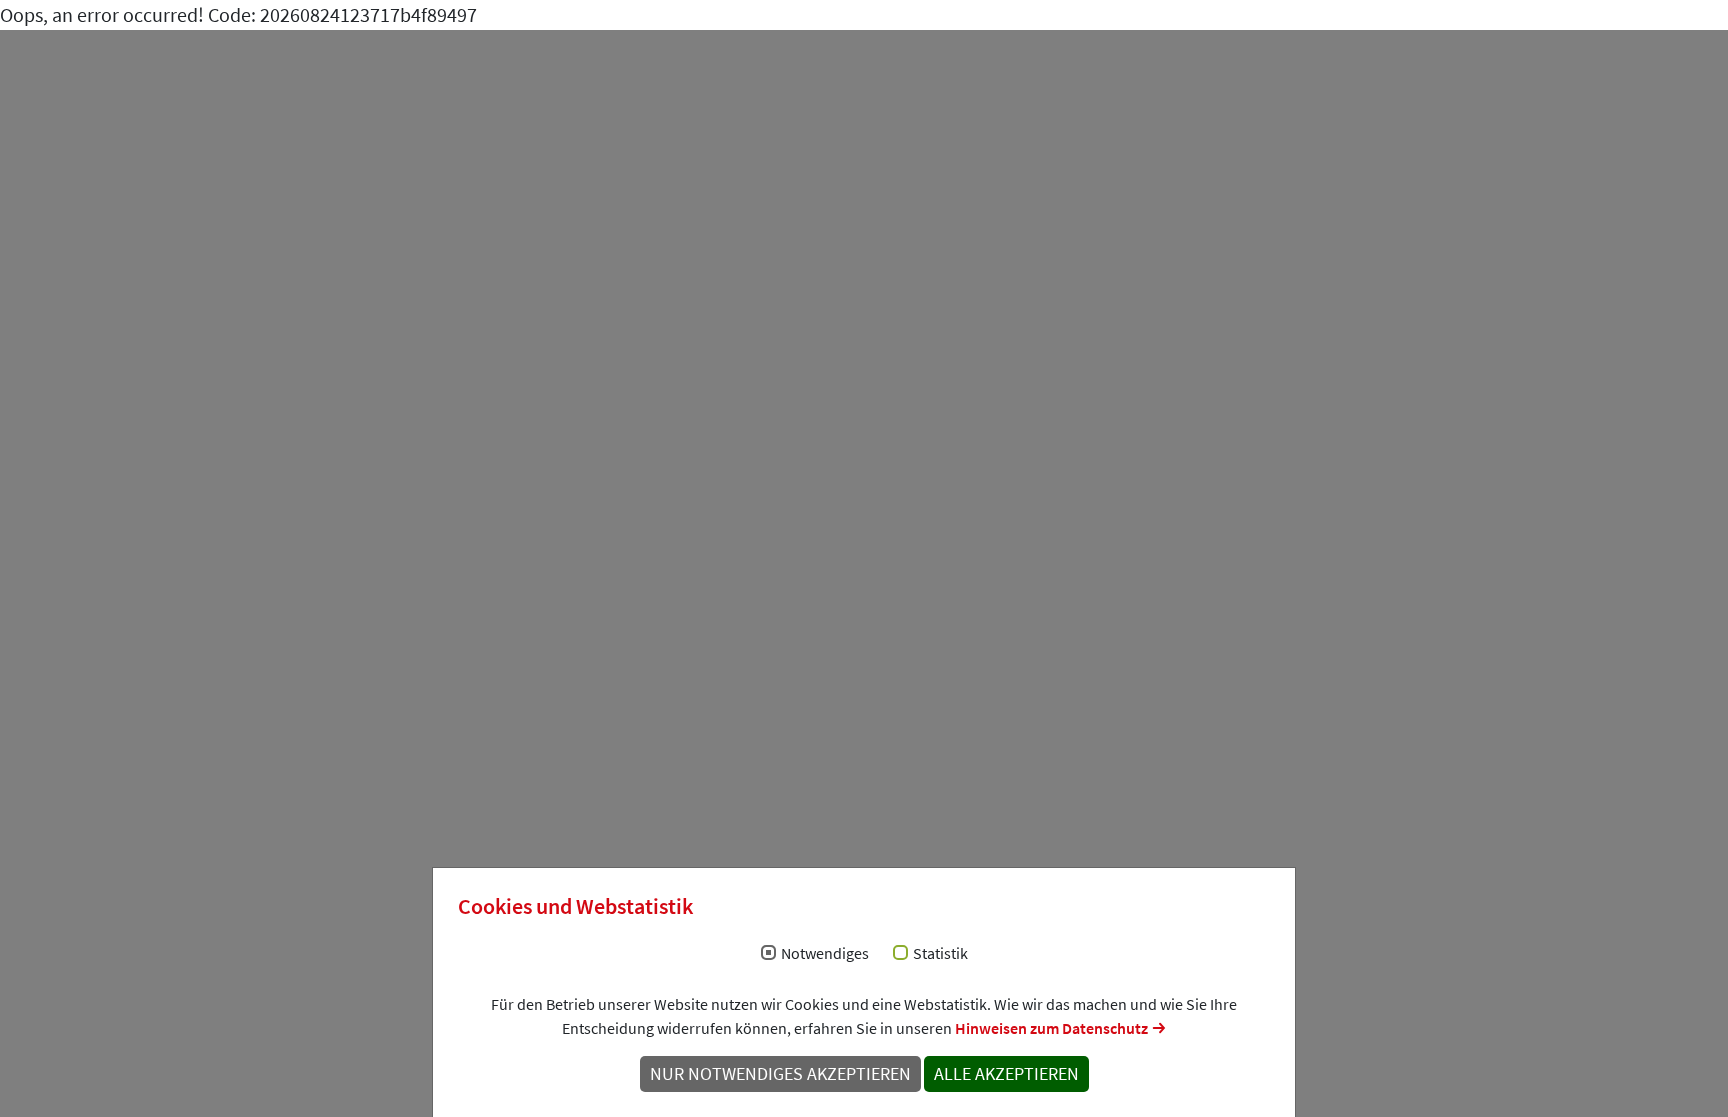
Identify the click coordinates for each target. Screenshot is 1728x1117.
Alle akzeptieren (1006, 1074)
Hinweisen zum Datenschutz (1051, 1028)
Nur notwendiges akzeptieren (780, 1074)
